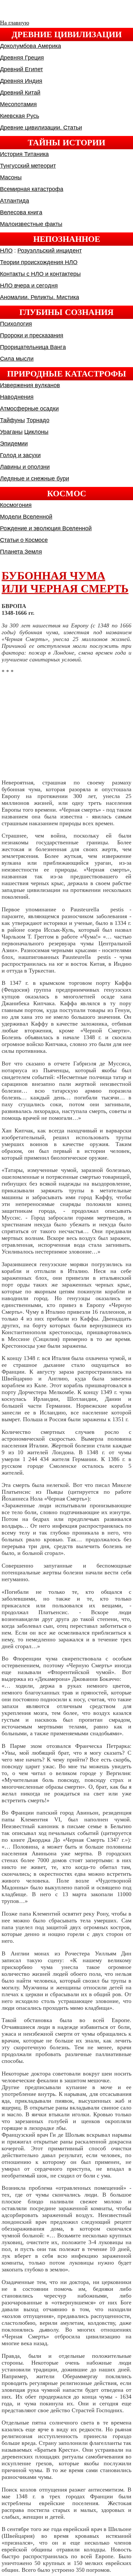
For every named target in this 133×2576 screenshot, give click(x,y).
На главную (15, 23)
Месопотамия (18, 104)
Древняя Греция (22, 58)
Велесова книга (21, 212)
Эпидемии (14, 444)
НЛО (6, 251)
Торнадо (38, 420)
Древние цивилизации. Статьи (41, 128)
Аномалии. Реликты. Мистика (40, 297)
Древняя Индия (21, 81)
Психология (16, 324)
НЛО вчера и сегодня (29, 286)
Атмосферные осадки (29, 409)
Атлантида (15, 201)
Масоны (11, 177)
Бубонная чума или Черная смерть (65, 582)
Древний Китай (20, 93)
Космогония (16, 505)
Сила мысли (17, 359)
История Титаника (24, 154)
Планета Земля (21, 552)
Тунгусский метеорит (28, 166)
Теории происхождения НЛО (39, 262)
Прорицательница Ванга (33, 347)
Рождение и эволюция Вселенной (46, 528)
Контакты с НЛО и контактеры (40, 274)
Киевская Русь (20, 116)
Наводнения (17, 397)
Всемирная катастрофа (32, 189)
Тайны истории (66, 142)
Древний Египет (21, 69)
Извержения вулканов (30, 385)
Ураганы (11, 432)
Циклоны (36, 432)
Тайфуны (12, 420)
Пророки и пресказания (32, 335)
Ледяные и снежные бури (35, 478)
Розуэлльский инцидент (50, 251)
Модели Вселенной (26, 517)
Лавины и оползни (25, 467)
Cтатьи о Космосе (24, 540)
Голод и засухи (20, 455)
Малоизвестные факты (31, 224)
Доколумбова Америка (31, 46)
